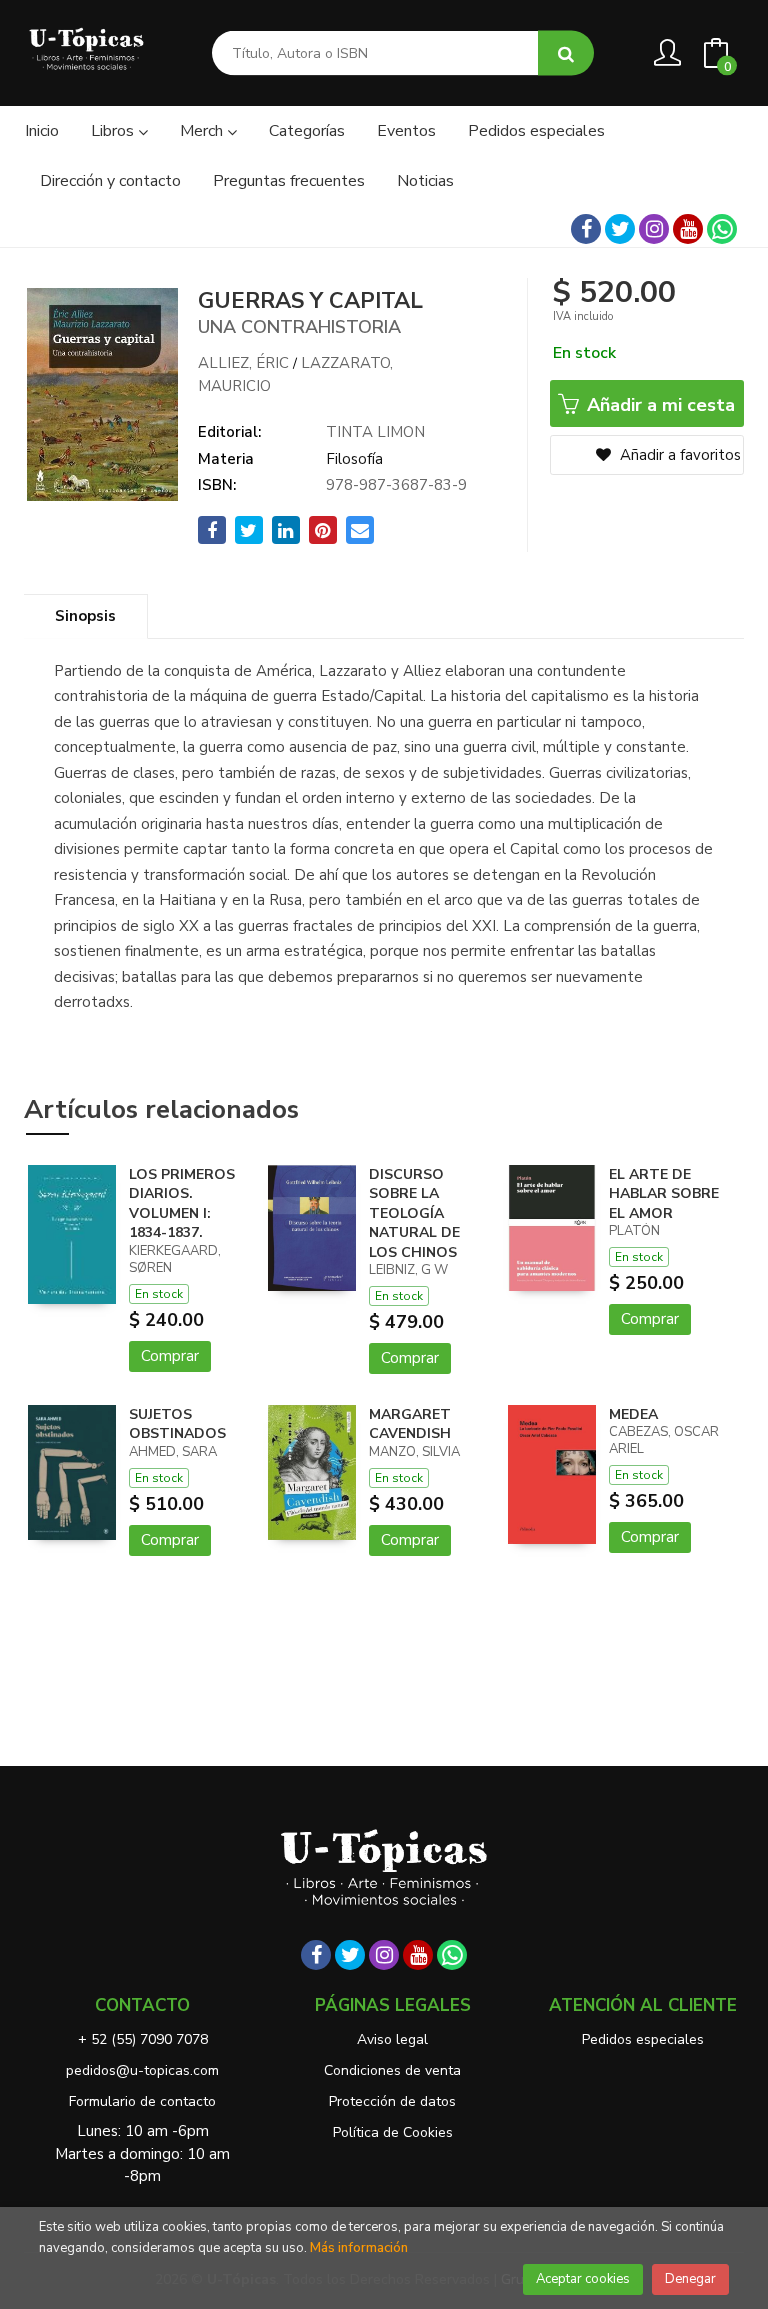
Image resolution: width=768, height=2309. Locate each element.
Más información (359, 2248)
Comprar (170, 1356)
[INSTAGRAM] (654, 229)
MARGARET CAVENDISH (410, 1424)
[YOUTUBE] (688, 229)
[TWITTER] (620, 229)
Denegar (690, 2279)
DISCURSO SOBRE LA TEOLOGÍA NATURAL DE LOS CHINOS (414, 1213)
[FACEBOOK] (586, 229)
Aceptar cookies (583, 2279)
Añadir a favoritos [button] (678, 455)
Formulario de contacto (142, 2101)
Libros (114, 131)
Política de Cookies (393, 2132)
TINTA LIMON (375, 432)
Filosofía (354, 459)
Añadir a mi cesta (658, 405)
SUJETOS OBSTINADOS (177, 1424)
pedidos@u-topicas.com (142, 2070)
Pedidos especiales (643, 2039)
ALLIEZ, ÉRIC (243, 363)
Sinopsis (85, 616)
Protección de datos (392, 2101)
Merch (203, 131)
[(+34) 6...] (722, 229)
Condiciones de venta (392, 2070)
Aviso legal (392, 2039)
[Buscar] (566, 53)
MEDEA (633, 1414)
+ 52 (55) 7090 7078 (143, 2039)
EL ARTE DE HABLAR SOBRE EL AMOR (664, 1194)
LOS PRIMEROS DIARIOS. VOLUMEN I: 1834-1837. (182, 1204)
